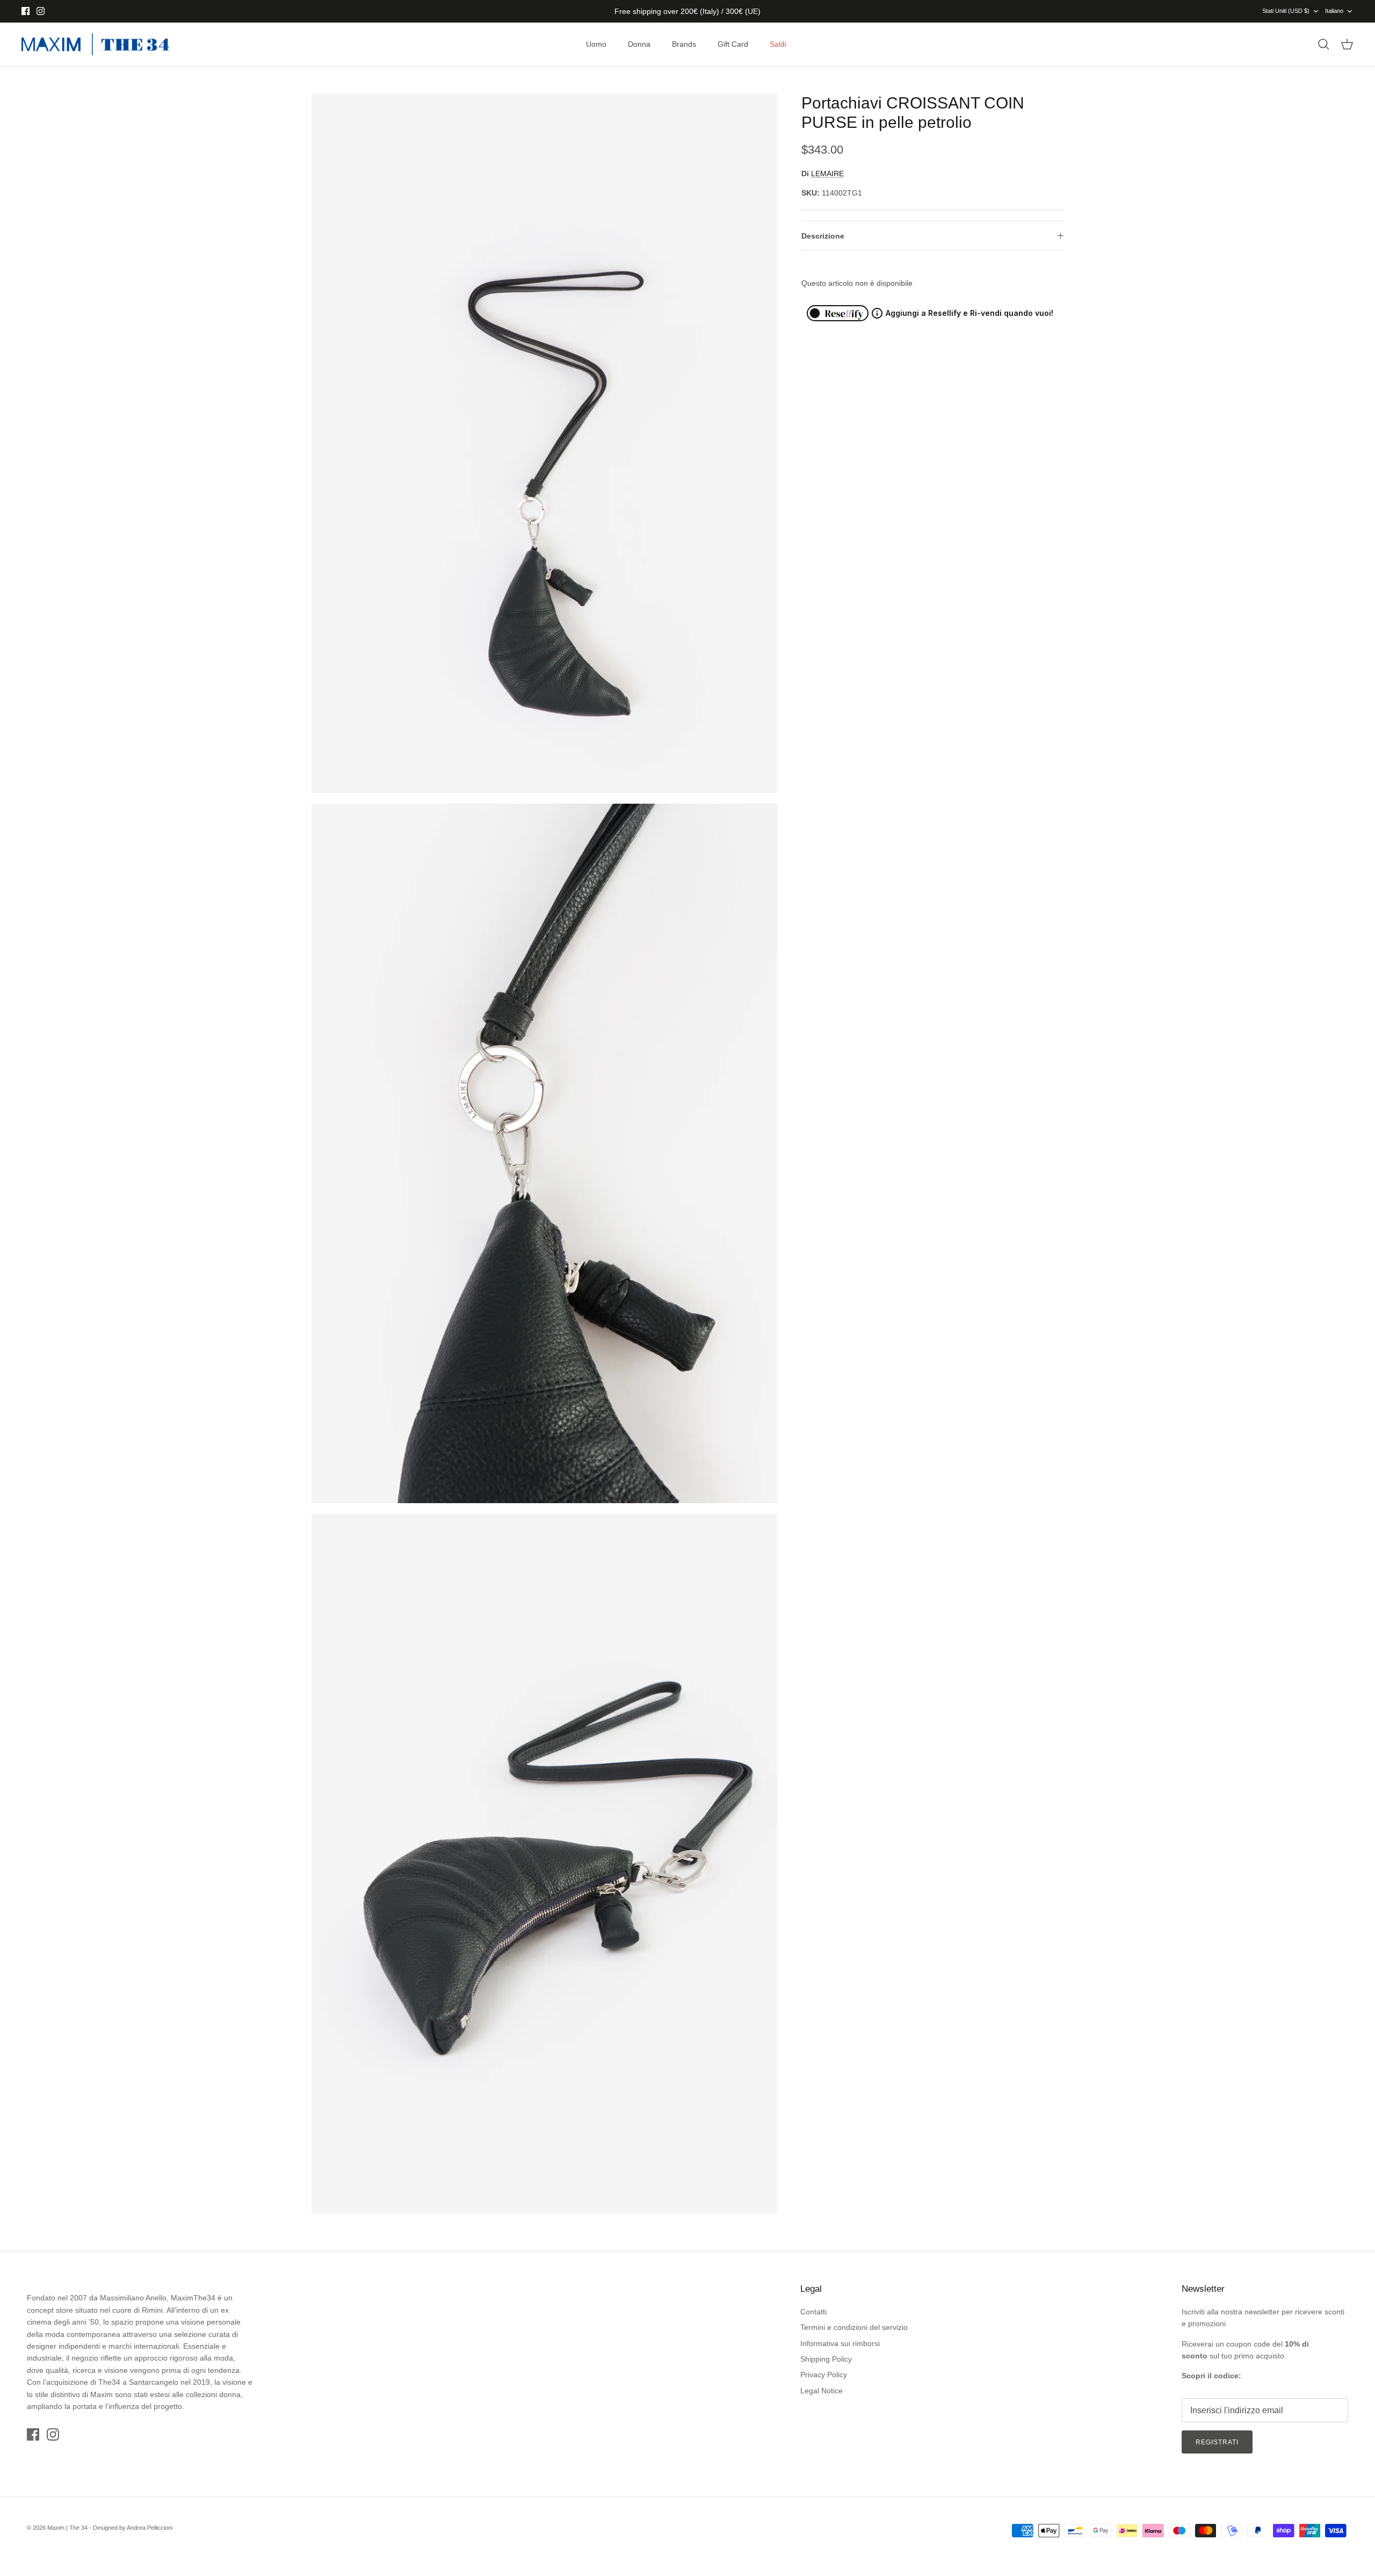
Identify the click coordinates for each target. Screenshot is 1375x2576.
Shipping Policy (826, 2359)
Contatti (813, 2312)
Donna (639, 44)
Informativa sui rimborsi (840, 2343)
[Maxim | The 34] (95, 45)
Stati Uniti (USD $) (1286, 11)
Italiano (1334, 11)
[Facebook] (26, 11)
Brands (684, 44)
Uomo (596, 44)
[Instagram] (41, 11)
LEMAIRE (827, 174)
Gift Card (733, 44)
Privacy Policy (824, 2375)
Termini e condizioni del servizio (854, 2327)
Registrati (1217, 2442)
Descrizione (823, 236)
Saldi (778, 44)
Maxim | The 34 (67, 2528)
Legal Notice (822, 2391)
